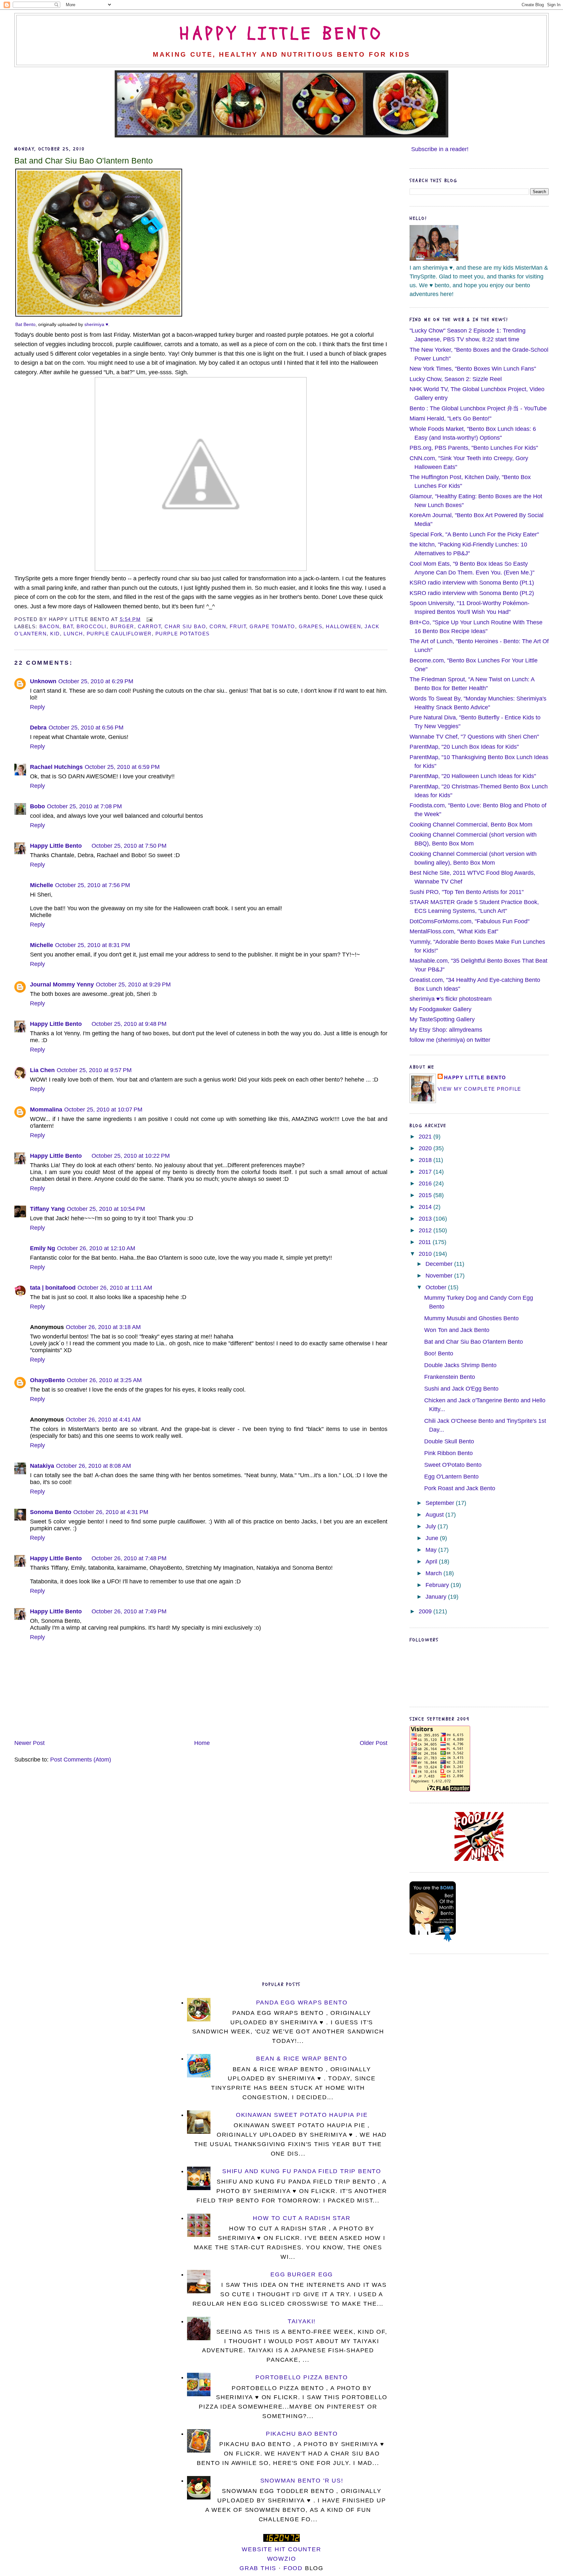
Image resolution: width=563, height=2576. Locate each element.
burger (122, 626)
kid (55, 634)
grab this (258, 2568)
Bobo (37, 806)
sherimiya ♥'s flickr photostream (451, 999)
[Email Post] (148, 619)
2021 (426, 1137)
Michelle (42, 885)
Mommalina (46, 1110)
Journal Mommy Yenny (62, 984)
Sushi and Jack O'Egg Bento (461, 1389)
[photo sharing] (99, 315)
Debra (38, 728)
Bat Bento (25, 324)
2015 (426, 1195)
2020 (426, 1148)
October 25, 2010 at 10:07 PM (103, 1110)
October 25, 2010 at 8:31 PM (93, 945)
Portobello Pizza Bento (302, 2377)
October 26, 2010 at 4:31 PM (111, 1512)
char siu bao (185, 626)
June (433, 1538)
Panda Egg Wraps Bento (302, 2003)
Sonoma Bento (51, 1512)
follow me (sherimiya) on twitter (450, 1040)
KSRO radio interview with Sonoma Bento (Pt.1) (472, 583)
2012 (426, 1230)
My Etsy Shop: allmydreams (446, 1030)
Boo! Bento (439, 1353)
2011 (426, 1242)
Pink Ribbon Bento (448, 1453)
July (432, 1526)
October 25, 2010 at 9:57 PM (94, 1070)
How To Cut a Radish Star (302, 2218)
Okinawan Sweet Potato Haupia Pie (302, 2115)
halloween (343, 626)
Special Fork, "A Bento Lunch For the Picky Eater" (474, 534)
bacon (50, 626)
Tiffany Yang (47, 1209)
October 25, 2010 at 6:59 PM (122, 767)
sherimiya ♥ (96, 324)
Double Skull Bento (449, 1441)
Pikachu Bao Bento (302, 2434)
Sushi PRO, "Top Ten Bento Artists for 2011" (467, 892)
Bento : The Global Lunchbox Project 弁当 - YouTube (478, 408)
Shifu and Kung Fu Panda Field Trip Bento (302, 2171)
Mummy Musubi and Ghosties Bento (471, 1318)
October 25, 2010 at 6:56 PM (86, 728)
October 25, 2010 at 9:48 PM (129, 1024)
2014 (426, 1207)
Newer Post (29, 1743)
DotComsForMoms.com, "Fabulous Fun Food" (469, 921)
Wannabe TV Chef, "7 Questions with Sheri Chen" (474, 737)
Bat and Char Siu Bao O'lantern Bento (84, 161)
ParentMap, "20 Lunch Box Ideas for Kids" (464, 747)
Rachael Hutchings (56, 767)
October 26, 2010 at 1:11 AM (115, 1288)
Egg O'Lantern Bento (451, 1477)
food (293, 2568)
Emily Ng (43, 1248)
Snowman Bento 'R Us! (302, 2481)
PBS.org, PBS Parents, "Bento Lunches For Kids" (474, 448)
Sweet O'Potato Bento (453, 1465)
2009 (426, 1611)
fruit (238, 626)
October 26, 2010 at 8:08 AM (94, 1466)
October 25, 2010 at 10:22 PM (131, 1156)
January (437, 1597)
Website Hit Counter (281, 2549)
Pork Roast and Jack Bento (460, 1488)
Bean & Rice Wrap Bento (302, 2059)
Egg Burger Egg (302, 2274)
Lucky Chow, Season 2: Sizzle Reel (456, 379)
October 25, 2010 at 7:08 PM (84, 806)
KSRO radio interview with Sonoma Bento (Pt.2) (472, 593)
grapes (310, 626)
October (437, 1287)
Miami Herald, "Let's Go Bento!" (450, 418)
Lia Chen (42, 1070)
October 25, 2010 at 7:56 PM (93, 885)
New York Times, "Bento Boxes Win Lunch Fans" (473, 369)
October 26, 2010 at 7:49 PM (129, 1611)
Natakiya (42, 1466)
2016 (426, 1183)
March (434, 1573)
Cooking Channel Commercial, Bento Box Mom (471, 825)
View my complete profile (479, 1089)
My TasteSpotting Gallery (442, 1019)
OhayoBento (47, 1380)
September (441, 1503)
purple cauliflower (119, 634)
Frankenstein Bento (450, 1377)
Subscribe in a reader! (440, 149)
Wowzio (282, 2559)
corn (218, 626)
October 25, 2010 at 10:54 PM (106, 1209)
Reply (37, 707)
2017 (426, 1172)
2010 (426, 1254)
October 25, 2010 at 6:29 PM (96, 681)
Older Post (374, 1743)
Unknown (43, 681)
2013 (426, 1219)
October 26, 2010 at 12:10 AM (96, 1248)
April (432, 1562)
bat (68, 626)
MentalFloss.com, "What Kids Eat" (454, 931)
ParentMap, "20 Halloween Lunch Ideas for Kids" (473, 776)
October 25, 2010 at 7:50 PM (129, 846)
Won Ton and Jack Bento (457, 1330)
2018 (426, 1160)
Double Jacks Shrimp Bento (460, 1365)
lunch (73, 634)
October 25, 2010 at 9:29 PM (133, 984)
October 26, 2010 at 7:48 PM (129, 1558)
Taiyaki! (302, 2321)
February (438, 1585)
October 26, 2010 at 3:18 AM (103, 1327)
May (432, 1550)
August (435, 1515)
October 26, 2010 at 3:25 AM (104, 1380)
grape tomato (272, 626)
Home (202, 1743)
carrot (149, 626)
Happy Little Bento (281, 34)
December (440, 1264)
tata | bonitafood (53, 1288)
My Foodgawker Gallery (440, 1009)
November (440, 1276)
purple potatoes (183, 634)
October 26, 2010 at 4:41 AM (103, 1420)
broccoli (91, 626)
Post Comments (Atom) (81, 1760)
